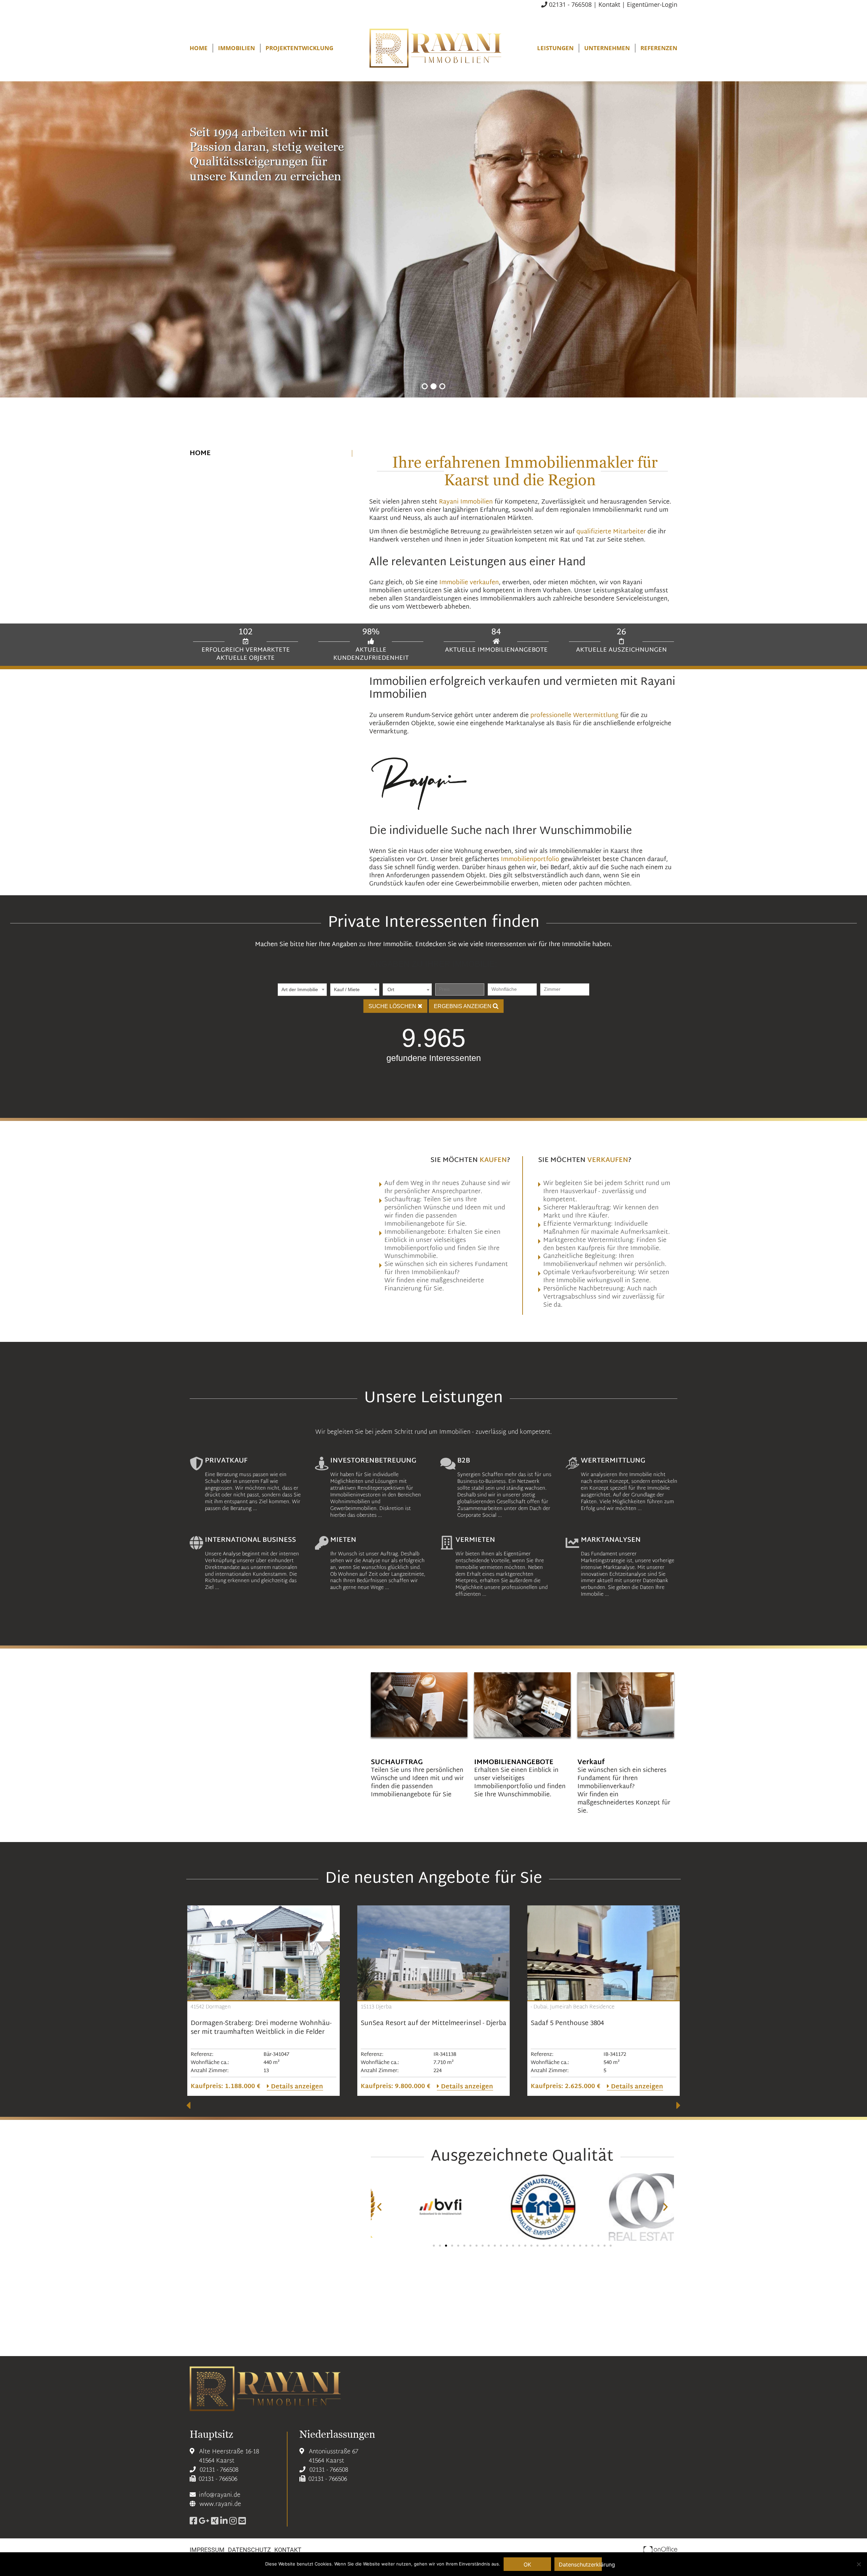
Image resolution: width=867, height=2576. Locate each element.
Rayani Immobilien (466, 502)
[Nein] (859, 2564)
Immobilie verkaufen (469, 583)
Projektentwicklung (299, 48)
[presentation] (188, 2105)
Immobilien (237, 48)
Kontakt (609, 4)
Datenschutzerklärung (580, 2564)
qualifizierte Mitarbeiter (611, 532)
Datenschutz (249, 2550)
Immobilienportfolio (530, 860)
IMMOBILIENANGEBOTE (514, 1762)
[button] (425, 386)
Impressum (207, 2550)
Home (199, 48)
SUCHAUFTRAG (397, 1762)
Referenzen (659, 48)
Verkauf (591, 1762)
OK (527, 2564)
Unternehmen (607, 48)
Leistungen (555, 48)
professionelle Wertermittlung (574, 715)
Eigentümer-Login (652, 4)
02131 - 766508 (569, 4)
